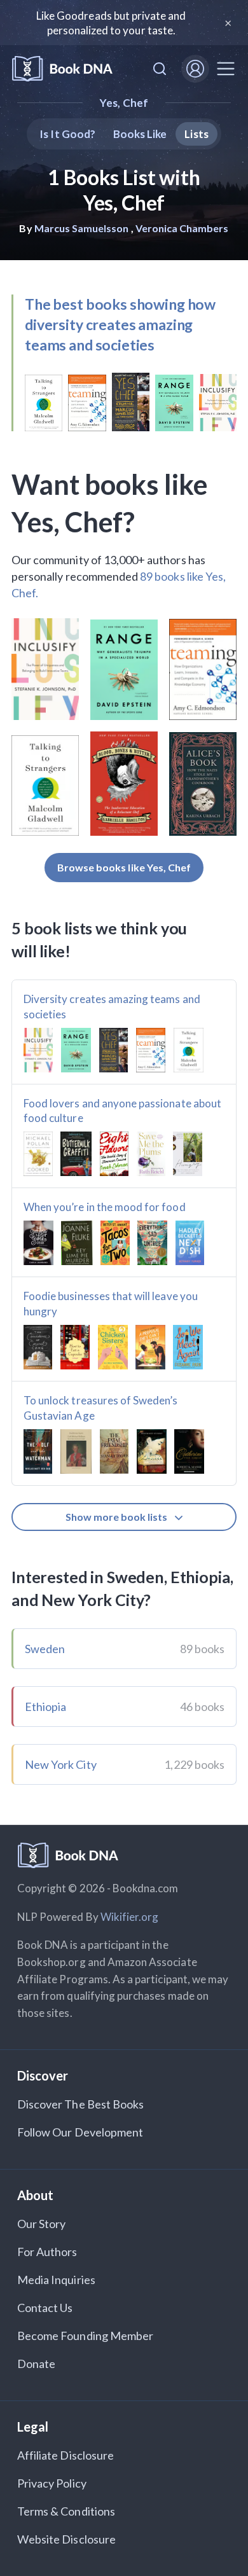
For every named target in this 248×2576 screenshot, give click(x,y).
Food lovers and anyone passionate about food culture (122, 1111)
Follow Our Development (80, 2132)
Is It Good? (67, 134)
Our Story (41, 2224)
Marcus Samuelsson (82, 228)
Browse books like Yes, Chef (124, 867)
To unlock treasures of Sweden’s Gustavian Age (101, 1408)
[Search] (160, 69)
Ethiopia (45, 1707)
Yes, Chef (124, 103)
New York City (61, 1764)
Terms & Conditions (66, 2511)
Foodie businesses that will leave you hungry (111, 1304)
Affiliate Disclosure (65, 2455)
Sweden (45, 1649)
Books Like (140, 134)
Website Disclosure (66, 2539)
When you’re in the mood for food (105, 1207)
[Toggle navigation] (226, 69)
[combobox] (160, 69)
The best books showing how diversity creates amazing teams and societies (120, 324)
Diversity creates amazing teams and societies (112, 1007)
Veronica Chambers (182, 228)
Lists (196, 134)
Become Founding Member (85, 2336)
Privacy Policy (52, 2483)
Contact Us (45, 2308)
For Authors (47, 2252)
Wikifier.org (130, 1917)
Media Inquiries (56, 2280)
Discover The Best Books (80, 2104)
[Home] (62, 69)
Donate (36, 2364)
